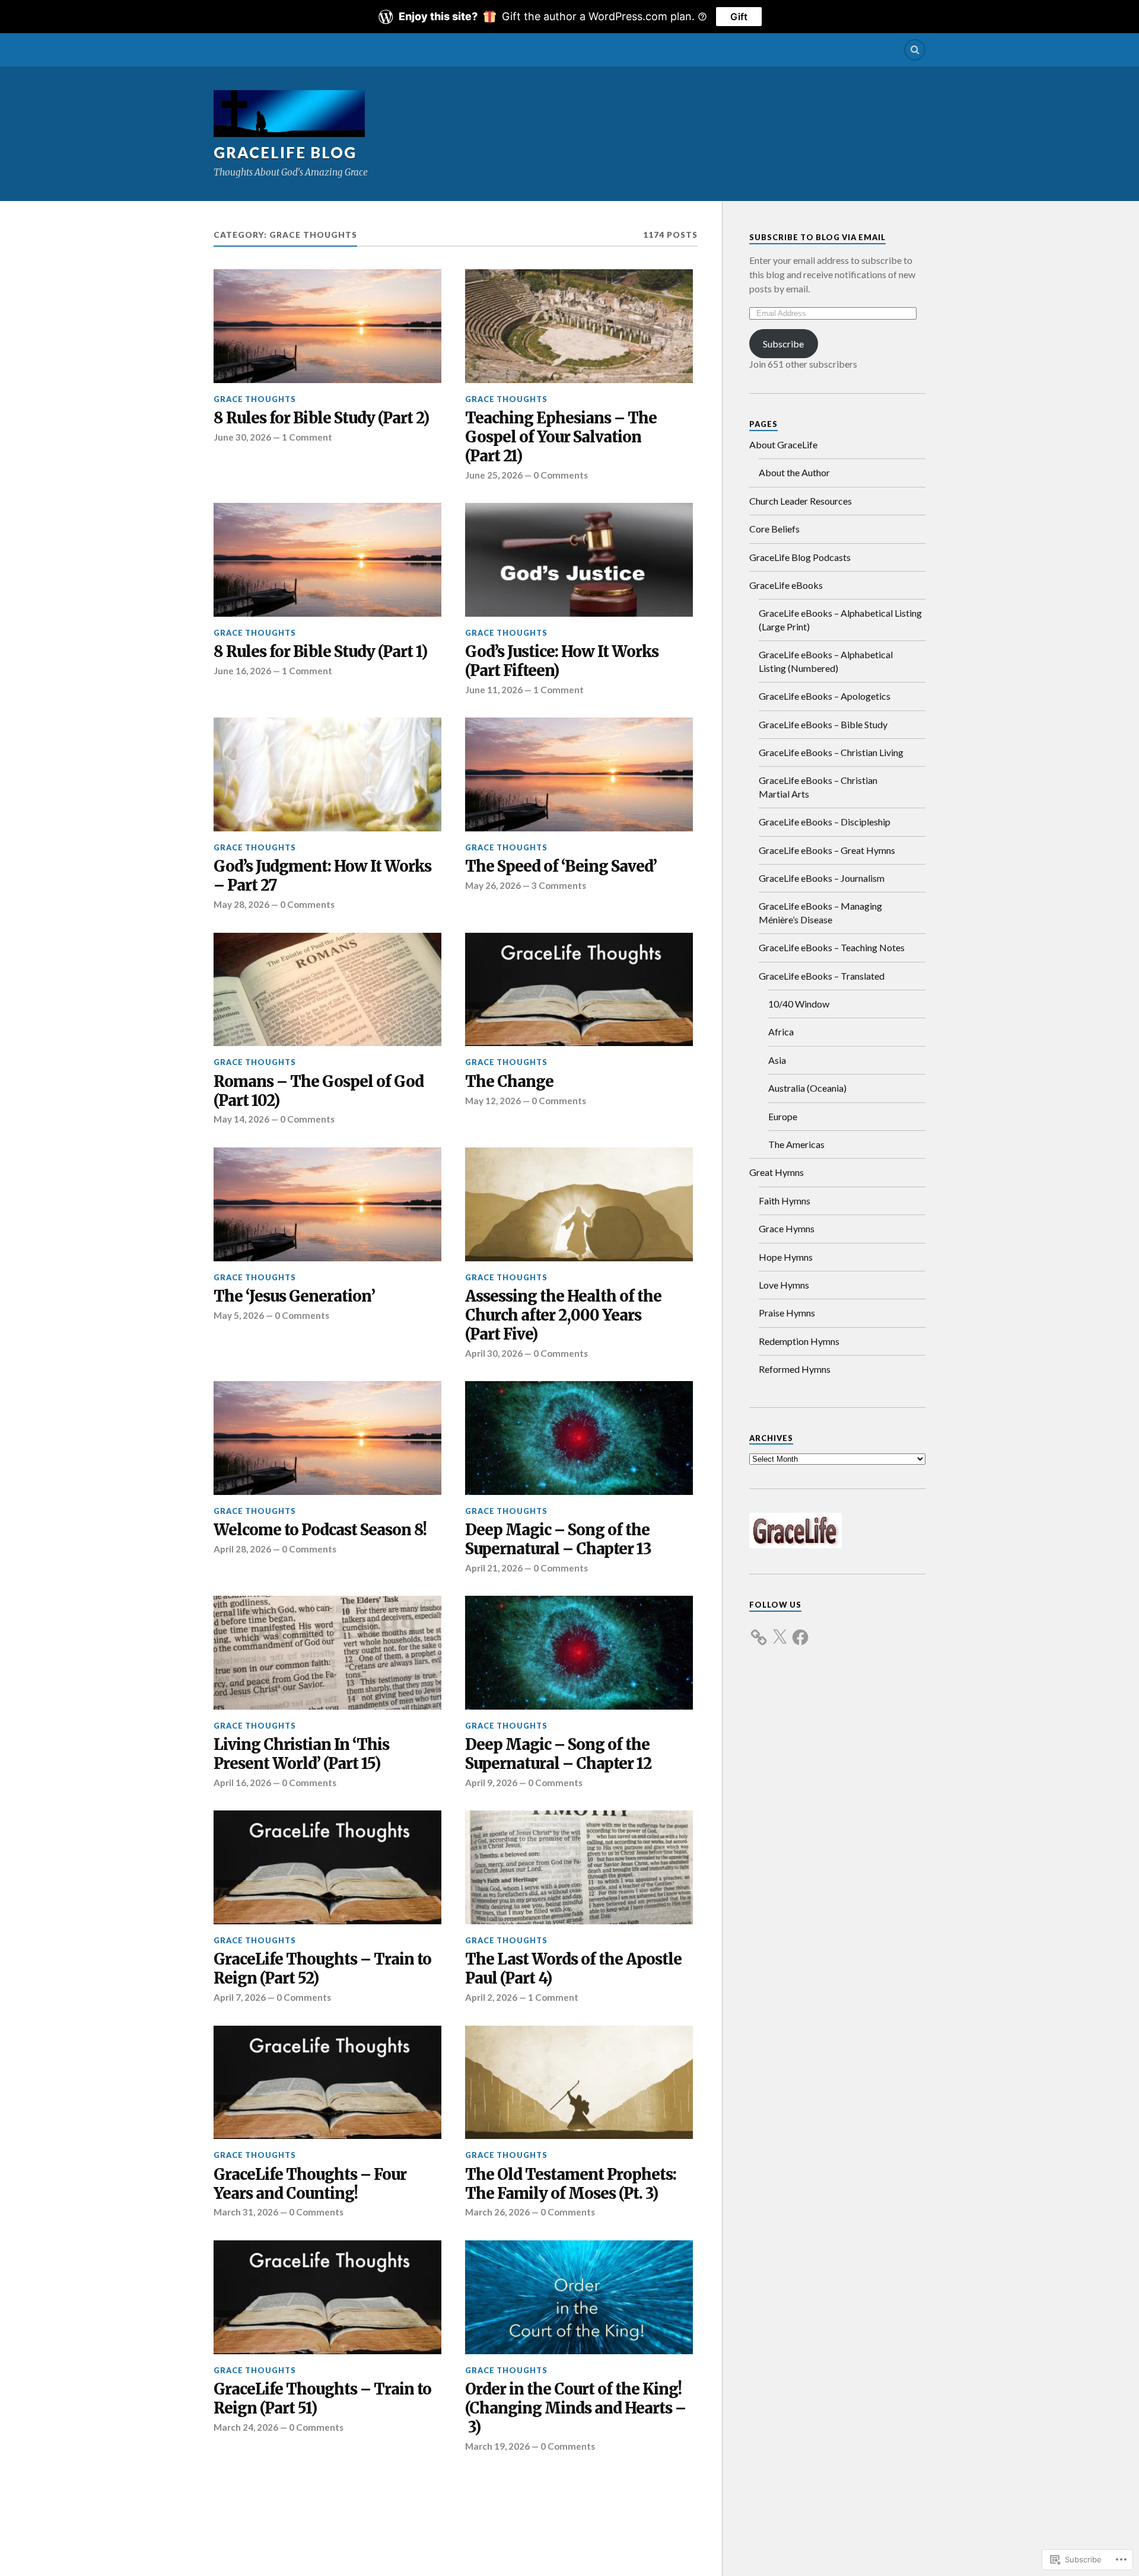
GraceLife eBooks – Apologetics (825, 696)
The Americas (796, 1144)
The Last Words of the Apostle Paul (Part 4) (573, 1969)
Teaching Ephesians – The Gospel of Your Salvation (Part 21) (561, 437)
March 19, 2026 (497, 2446)
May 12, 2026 (493, 1101)
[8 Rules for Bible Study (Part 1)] (327, 560)
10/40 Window (799, 1004)
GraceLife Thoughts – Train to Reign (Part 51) (322, 2399)
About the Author (794, 472)
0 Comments (561, 475)
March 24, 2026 (246, 2427)
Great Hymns (777, 1172)
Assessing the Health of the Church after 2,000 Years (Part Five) (563, 1316)
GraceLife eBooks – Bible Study (823, 724)
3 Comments (559, 885)
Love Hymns (784, 1285)
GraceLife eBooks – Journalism (822, 878)
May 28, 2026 (241, 904)
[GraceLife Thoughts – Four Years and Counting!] (327, 2083)
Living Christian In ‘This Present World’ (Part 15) (301, 1754)
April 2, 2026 (491, 1997)
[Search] (915, 50)
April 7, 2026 (240, 1997)
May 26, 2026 (493, 885)
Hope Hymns (786, 1257)
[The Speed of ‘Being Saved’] (579, 774)
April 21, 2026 (494, 1568)
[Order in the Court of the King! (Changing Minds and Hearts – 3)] (579, 2297)
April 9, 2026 (491, 1783)
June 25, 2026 (494, 475)
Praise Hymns (787, 1313)
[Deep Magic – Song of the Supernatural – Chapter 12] (579, 1653)
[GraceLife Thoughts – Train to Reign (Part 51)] (327, 2297)
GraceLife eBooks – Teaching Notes (832, 947)
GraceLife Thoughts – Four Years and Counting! (310, 2184)
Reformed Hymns (795, 1369)
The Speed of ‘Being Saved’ (561, 867)
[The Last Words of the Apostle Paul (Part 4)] (579, 1867)
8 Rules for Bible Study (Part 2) (321, 418)
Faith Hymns (785, 1201)
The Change (509, 1082)
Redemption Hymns (799, 1341)
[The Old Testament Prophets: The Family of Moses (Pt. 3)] (579, 2083)
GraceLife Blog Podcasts (800, 557)
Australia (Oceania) (807, 1088)
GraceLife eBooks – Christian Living (831, 752)
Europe (783, 1116)
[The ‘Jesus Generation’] (327, 1204)
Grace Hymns (787, 1228)
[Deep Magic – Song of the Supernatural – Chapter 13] (579, 1438)
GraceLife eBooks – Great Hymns (827, 850)
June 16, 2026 (242, 671)
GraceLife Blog (285, 152)
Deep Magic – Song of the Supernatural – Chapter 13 (558, 1540)
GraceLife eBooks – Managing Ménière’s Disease (820, 912)
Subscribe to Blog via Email (817, 237)
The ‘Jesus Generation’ (294, 1297)
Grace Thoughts (255, 399)
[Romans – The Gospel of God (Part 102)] (327, 990)
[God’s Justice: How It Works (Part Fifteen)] (579, 560)
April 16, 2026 (242, 1783)
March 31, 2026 (246, 2212)
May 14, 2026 (241, 1119)
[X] (780, 1630)
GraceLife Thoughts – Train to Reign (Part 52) (322, 1969)
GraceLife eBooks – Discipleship (825, 822)
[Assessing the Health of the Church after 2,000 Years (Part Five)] (579, 1204)
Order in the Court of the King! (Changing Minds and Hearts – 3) (575, 2408)
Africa (781, 1032)
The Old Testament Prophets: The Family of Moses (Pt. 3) (571, 2184)
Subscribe (783, 344)
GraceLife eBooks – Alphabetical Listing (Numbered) (826, 661)
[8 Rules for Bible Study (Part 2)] (327, 326)
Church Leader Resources (801, 501)
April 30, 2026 (494, 1353)
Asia (777, 1060)
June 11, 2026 (494, 690)
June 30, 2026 (242, 437)
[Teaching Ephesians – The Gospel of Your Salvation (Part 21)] (579, 326)
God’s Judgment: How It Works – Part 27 (322, 876)
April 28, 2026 (242, 1549)
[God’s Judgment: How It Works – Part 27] (327, 774)
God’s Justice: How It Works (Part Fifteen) (562, 661)
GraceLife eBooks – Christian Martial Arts (818, 787)
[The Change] (579, 990)
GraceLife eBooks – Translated (822, 976)
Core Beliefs (774, 529)
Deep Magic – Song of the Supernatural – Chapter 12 (558, 1754)
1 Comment (307, 437)
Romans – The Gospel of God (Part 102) (319, 1091)
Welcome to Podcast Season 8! (320, 1530)
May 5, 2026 (239, 1315)
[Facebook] (800, 1630)
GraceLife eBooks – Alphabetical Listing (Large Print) (840, 619)
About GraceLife (783, 444)
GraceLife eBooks (786, 585)
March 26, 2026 (497, 2212)
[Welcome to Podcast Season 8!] (327, 1438)
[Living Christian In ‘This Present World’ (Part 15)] (327, 1653)
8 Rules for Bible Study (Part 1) (320, 652)
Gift (739, 17)
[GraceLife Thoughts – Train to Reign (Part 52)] (327, 1867)
